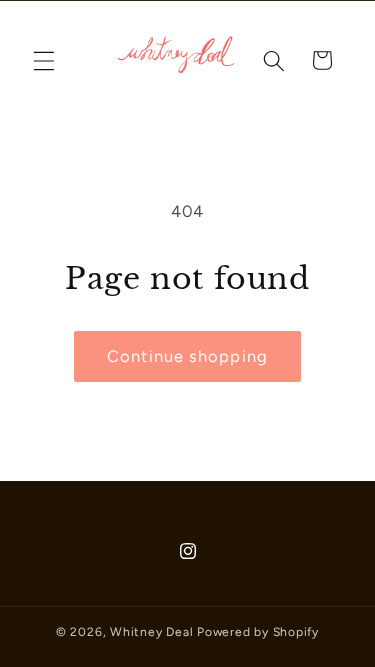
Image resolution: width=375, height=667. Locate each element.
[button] (44, 60)
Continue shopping (187, 356)
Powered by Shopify (258, 632)
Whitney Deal (151, 632)
